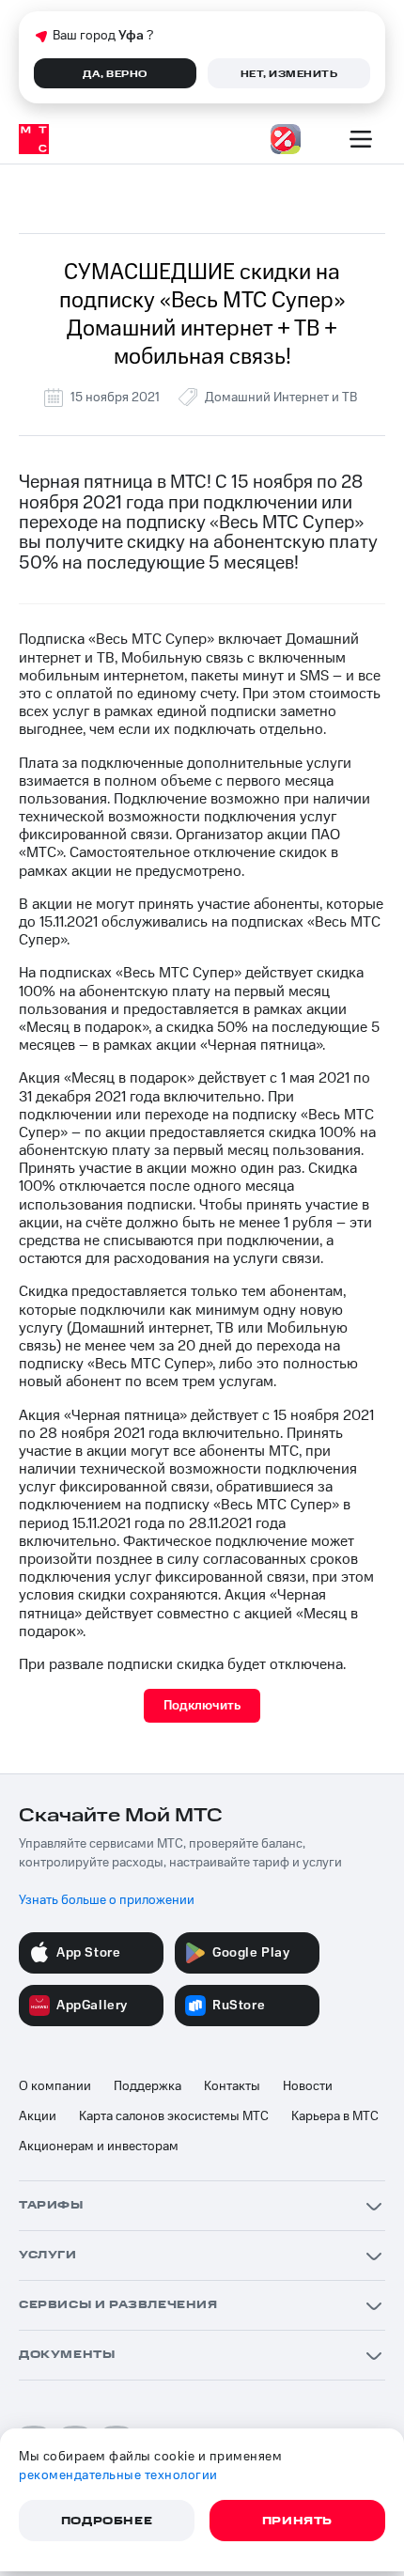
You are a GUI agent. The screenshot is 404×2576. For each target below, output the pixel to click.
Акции (38, 2116)
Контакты (232, 2086)
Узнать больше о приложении (107, 1900)
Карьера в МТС (335, 2116)
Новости (308, 2086)
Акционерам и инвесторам (99, 2147)
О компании (55, 2086)
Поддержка (148, 2086)
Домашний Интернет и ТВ (281, 398)
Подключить (202, 1706)
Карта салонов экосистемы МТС (174, 2116)
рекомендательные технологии (118, 2475)
